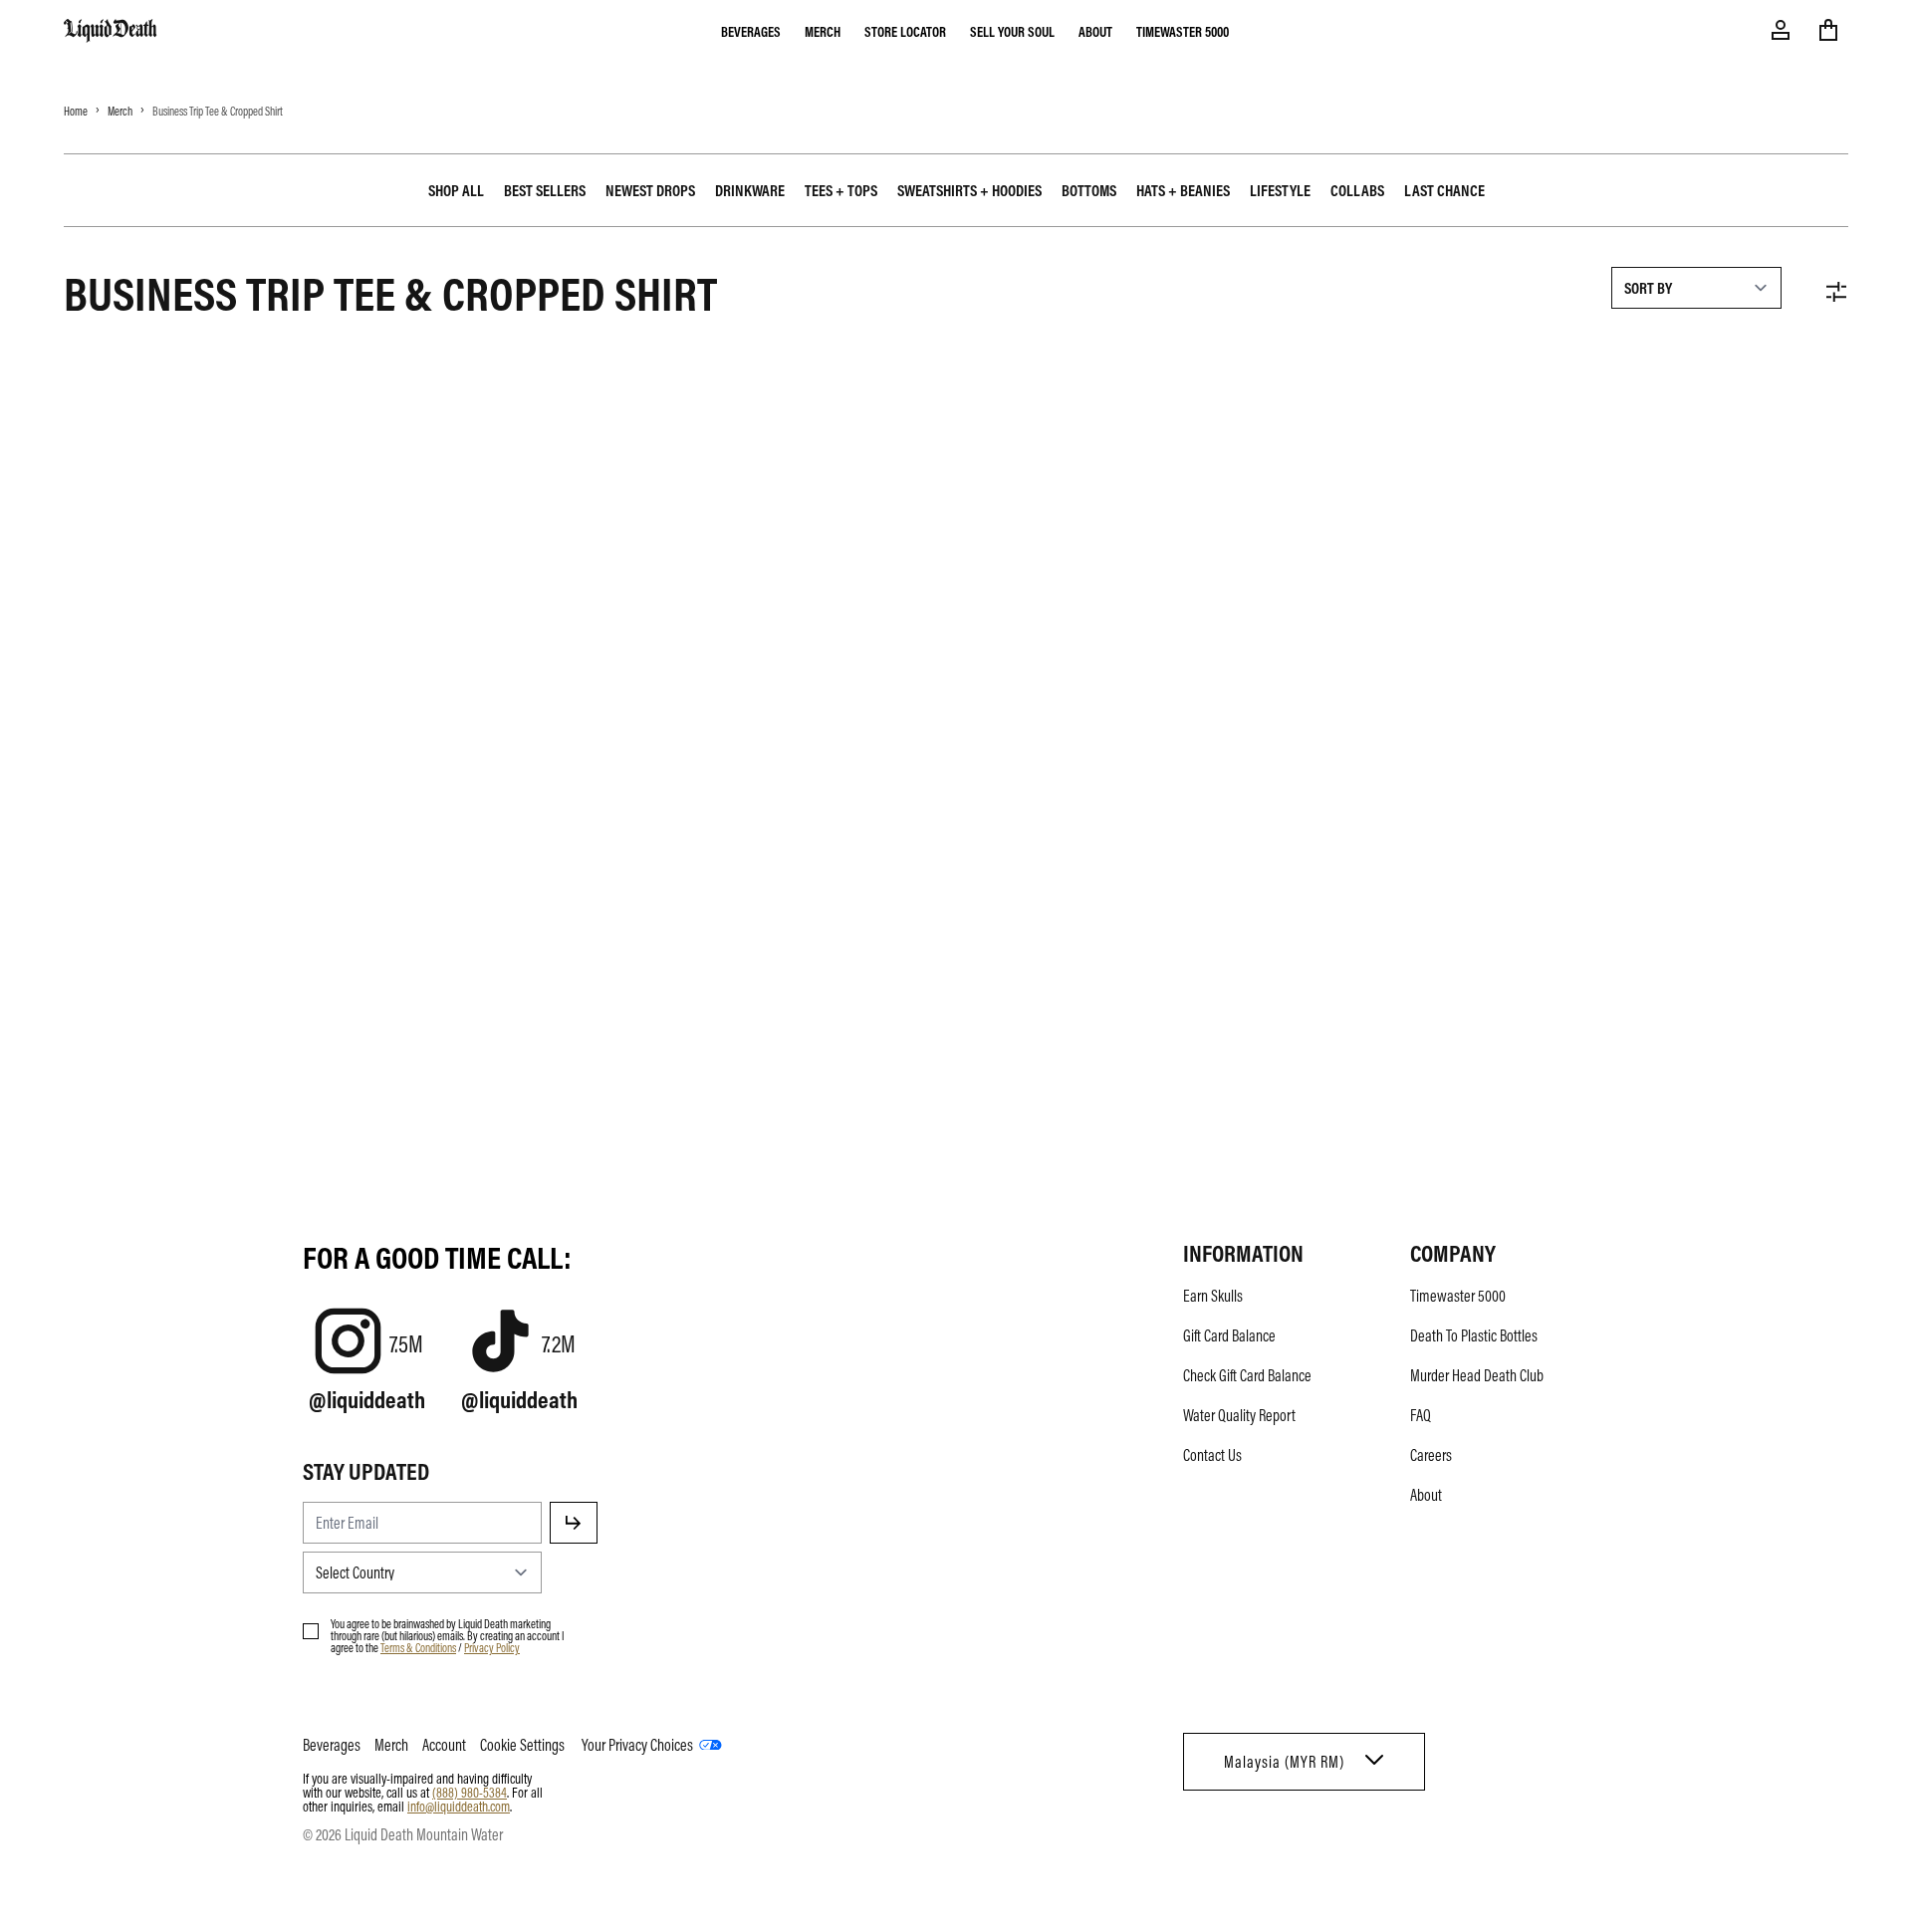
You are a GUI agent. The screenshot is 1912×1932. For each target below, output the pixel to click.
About (1095, 31)
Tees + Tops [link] (841, 190)
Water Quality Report (1239, 1415)
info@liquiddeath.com (459, 1806)
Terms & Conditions (418, 1647)
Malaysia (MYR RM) (1284, 1762)
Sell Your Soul (1012, 31)
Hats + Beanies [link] (1183, 190)
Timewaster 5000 (1183, 31)
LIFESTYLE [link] (1280, 190)
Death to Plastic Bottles (1474, 1335)
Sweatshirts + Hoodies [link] (969, 190)
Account (444, 1745)
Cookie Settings (522, 1745)
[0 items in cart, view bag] (1828, 30)
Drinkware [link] (750, 190)
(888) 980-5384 (470, 1792)
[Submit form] (574, 1523)
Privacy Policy (492, 1647)
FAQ (1421, 1415)
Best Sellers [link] (545, 190)
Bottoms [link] (1089, 190)
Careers (1431, 1455)
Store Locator (905, 31)
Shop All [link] (456, 190)
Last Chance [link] (1444, 190)
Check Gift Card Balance (1247, 1375)
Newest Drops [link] (650, 190)
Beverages (751, 31)
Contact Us (1212, 1455)
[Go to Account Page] (1781, 30)
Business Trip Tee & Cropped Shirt (218, 111)
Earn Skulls (1213, 1296)
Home (76, 111)
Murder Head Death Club (1477, 1375)
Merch (823, 31)
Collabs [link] (1357, 190)
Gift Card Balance (1229, 1335)
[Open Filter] (1836, 292)
